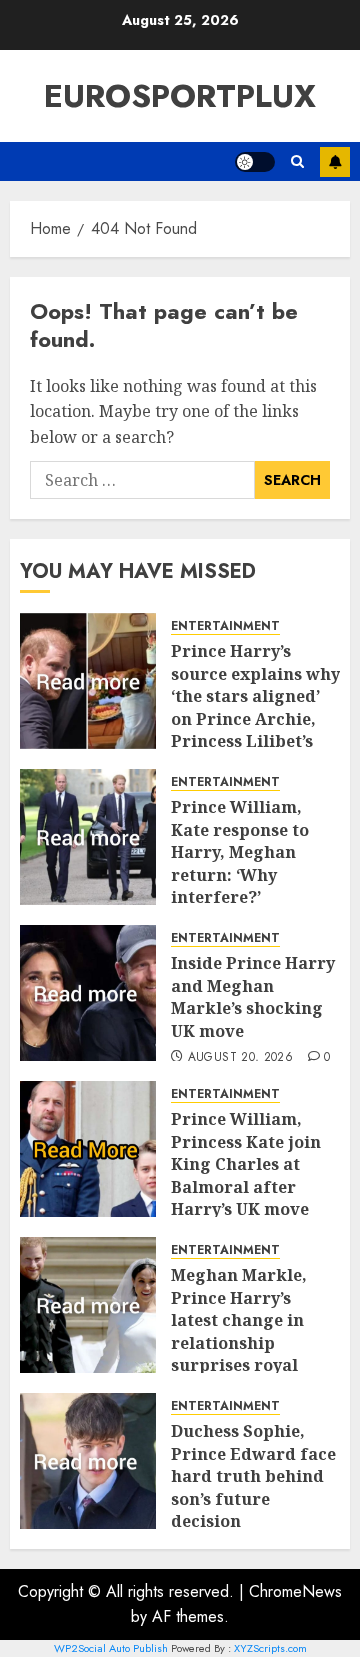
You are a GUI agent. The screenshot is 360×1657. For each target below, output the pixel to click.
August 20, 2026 (240, 1058)
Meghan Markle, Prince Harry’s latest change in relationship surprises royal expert (239, 1331)
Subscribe (335, 162)
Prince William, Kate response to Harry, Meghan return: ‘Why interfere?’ (240, 852)
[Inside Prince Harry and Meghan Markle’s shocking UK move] (88, 993)
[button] (297, 161)
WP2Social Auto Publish (111, 1648)
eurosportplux (180, 96)
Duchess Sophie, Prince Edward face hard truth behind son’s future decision (253, 1476)
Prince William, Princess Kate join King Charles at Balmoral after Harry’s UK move (246, 1164)
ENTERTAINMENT (225, 626)
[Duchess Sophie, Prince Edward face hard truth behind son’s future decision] (88, 1461)
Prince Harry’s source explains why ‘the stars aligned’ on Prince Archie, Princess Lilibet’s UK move (255, 707)
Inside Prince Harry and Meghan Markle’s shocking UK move (253, 996)
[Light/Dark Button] (255, 162)
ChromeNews (295, 1591)
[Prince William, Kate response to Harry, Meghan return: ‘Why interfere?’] (88, 837)
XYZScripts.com (270, 1648)
